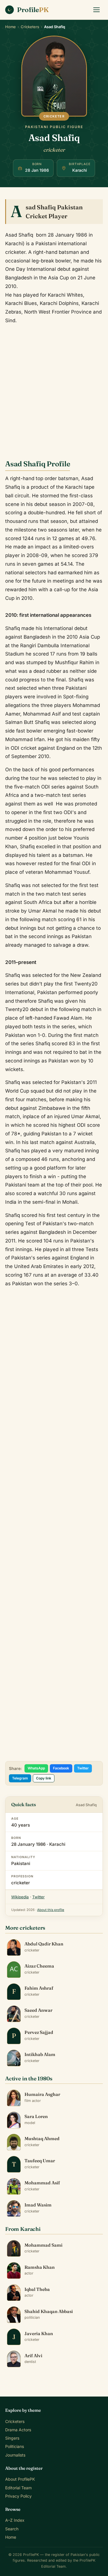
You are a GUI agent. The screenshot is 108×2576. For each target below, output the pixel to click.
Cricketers (30, 27)
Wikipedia (20, 1897)
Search (12, 2529)
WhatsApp (36, 1768)
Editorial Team (18, 2488)
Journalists (15, 2455)
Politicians (15, 2446)
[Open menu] (96, 10)
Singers (12, 2438)
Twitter (83, 1768)
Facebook (61, 1768)
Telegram (20, 1778)
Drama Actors (18, 2430)
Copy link (44, 1778)
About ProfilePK (20, 2479)
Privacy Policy (18, 2496)
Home (11, 27)
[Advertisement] (54, 387)
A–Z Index (15, 2520)
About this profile (51, 1910)
